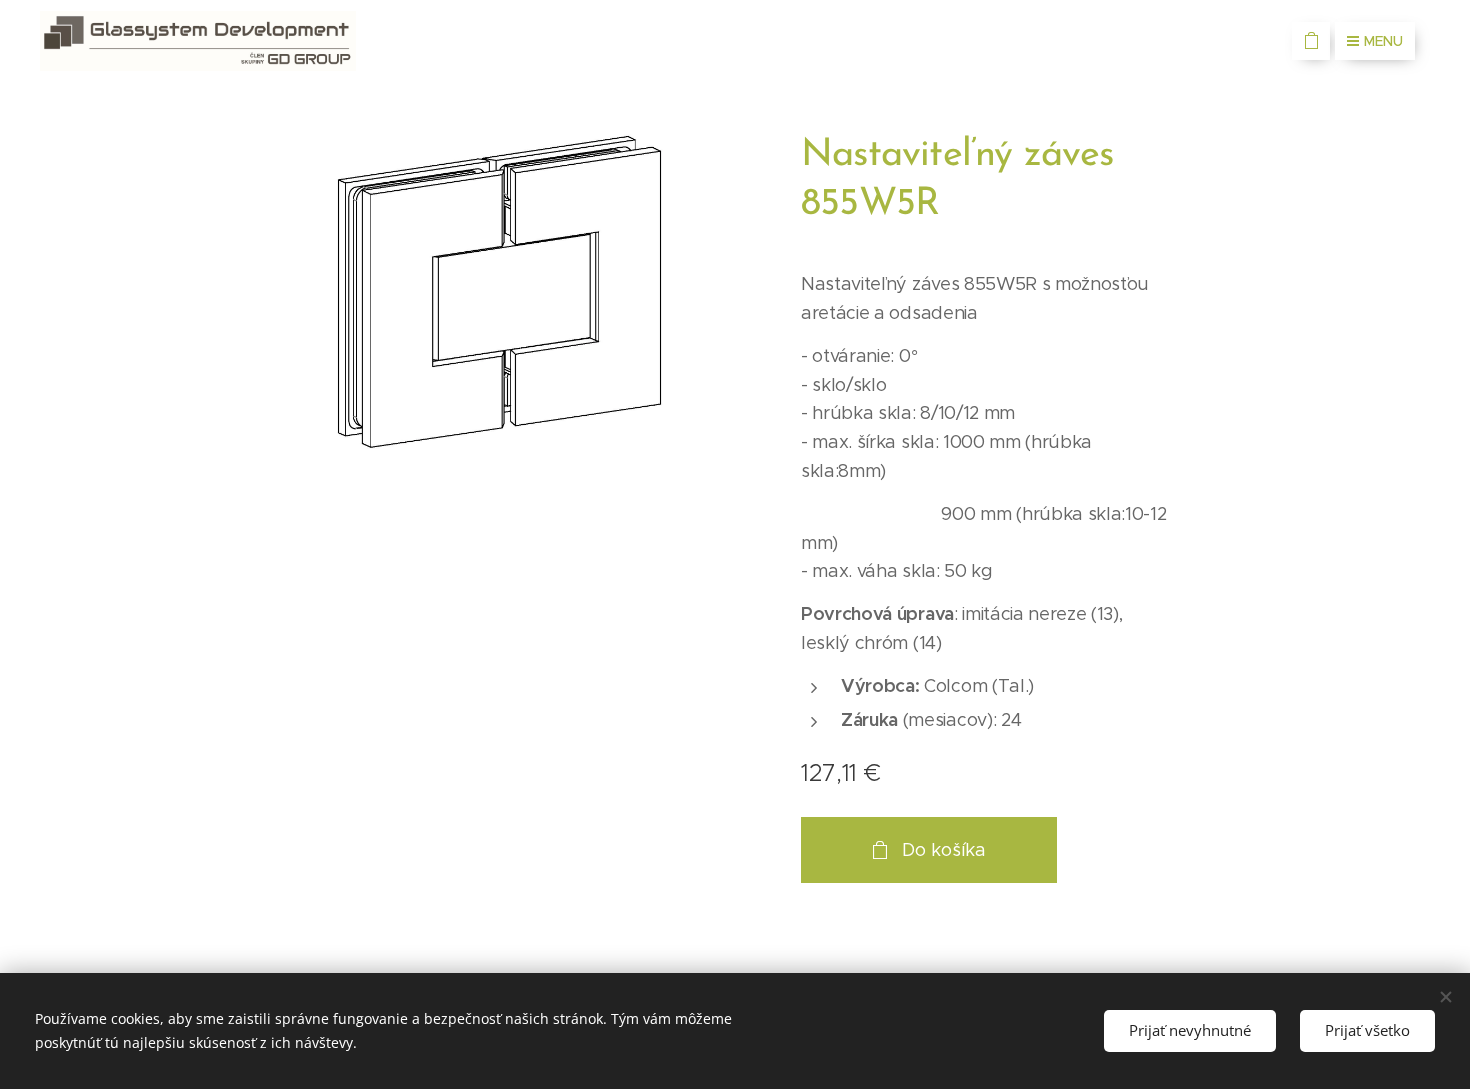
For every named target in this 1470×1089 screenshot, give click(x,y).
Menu (1383, 41)
